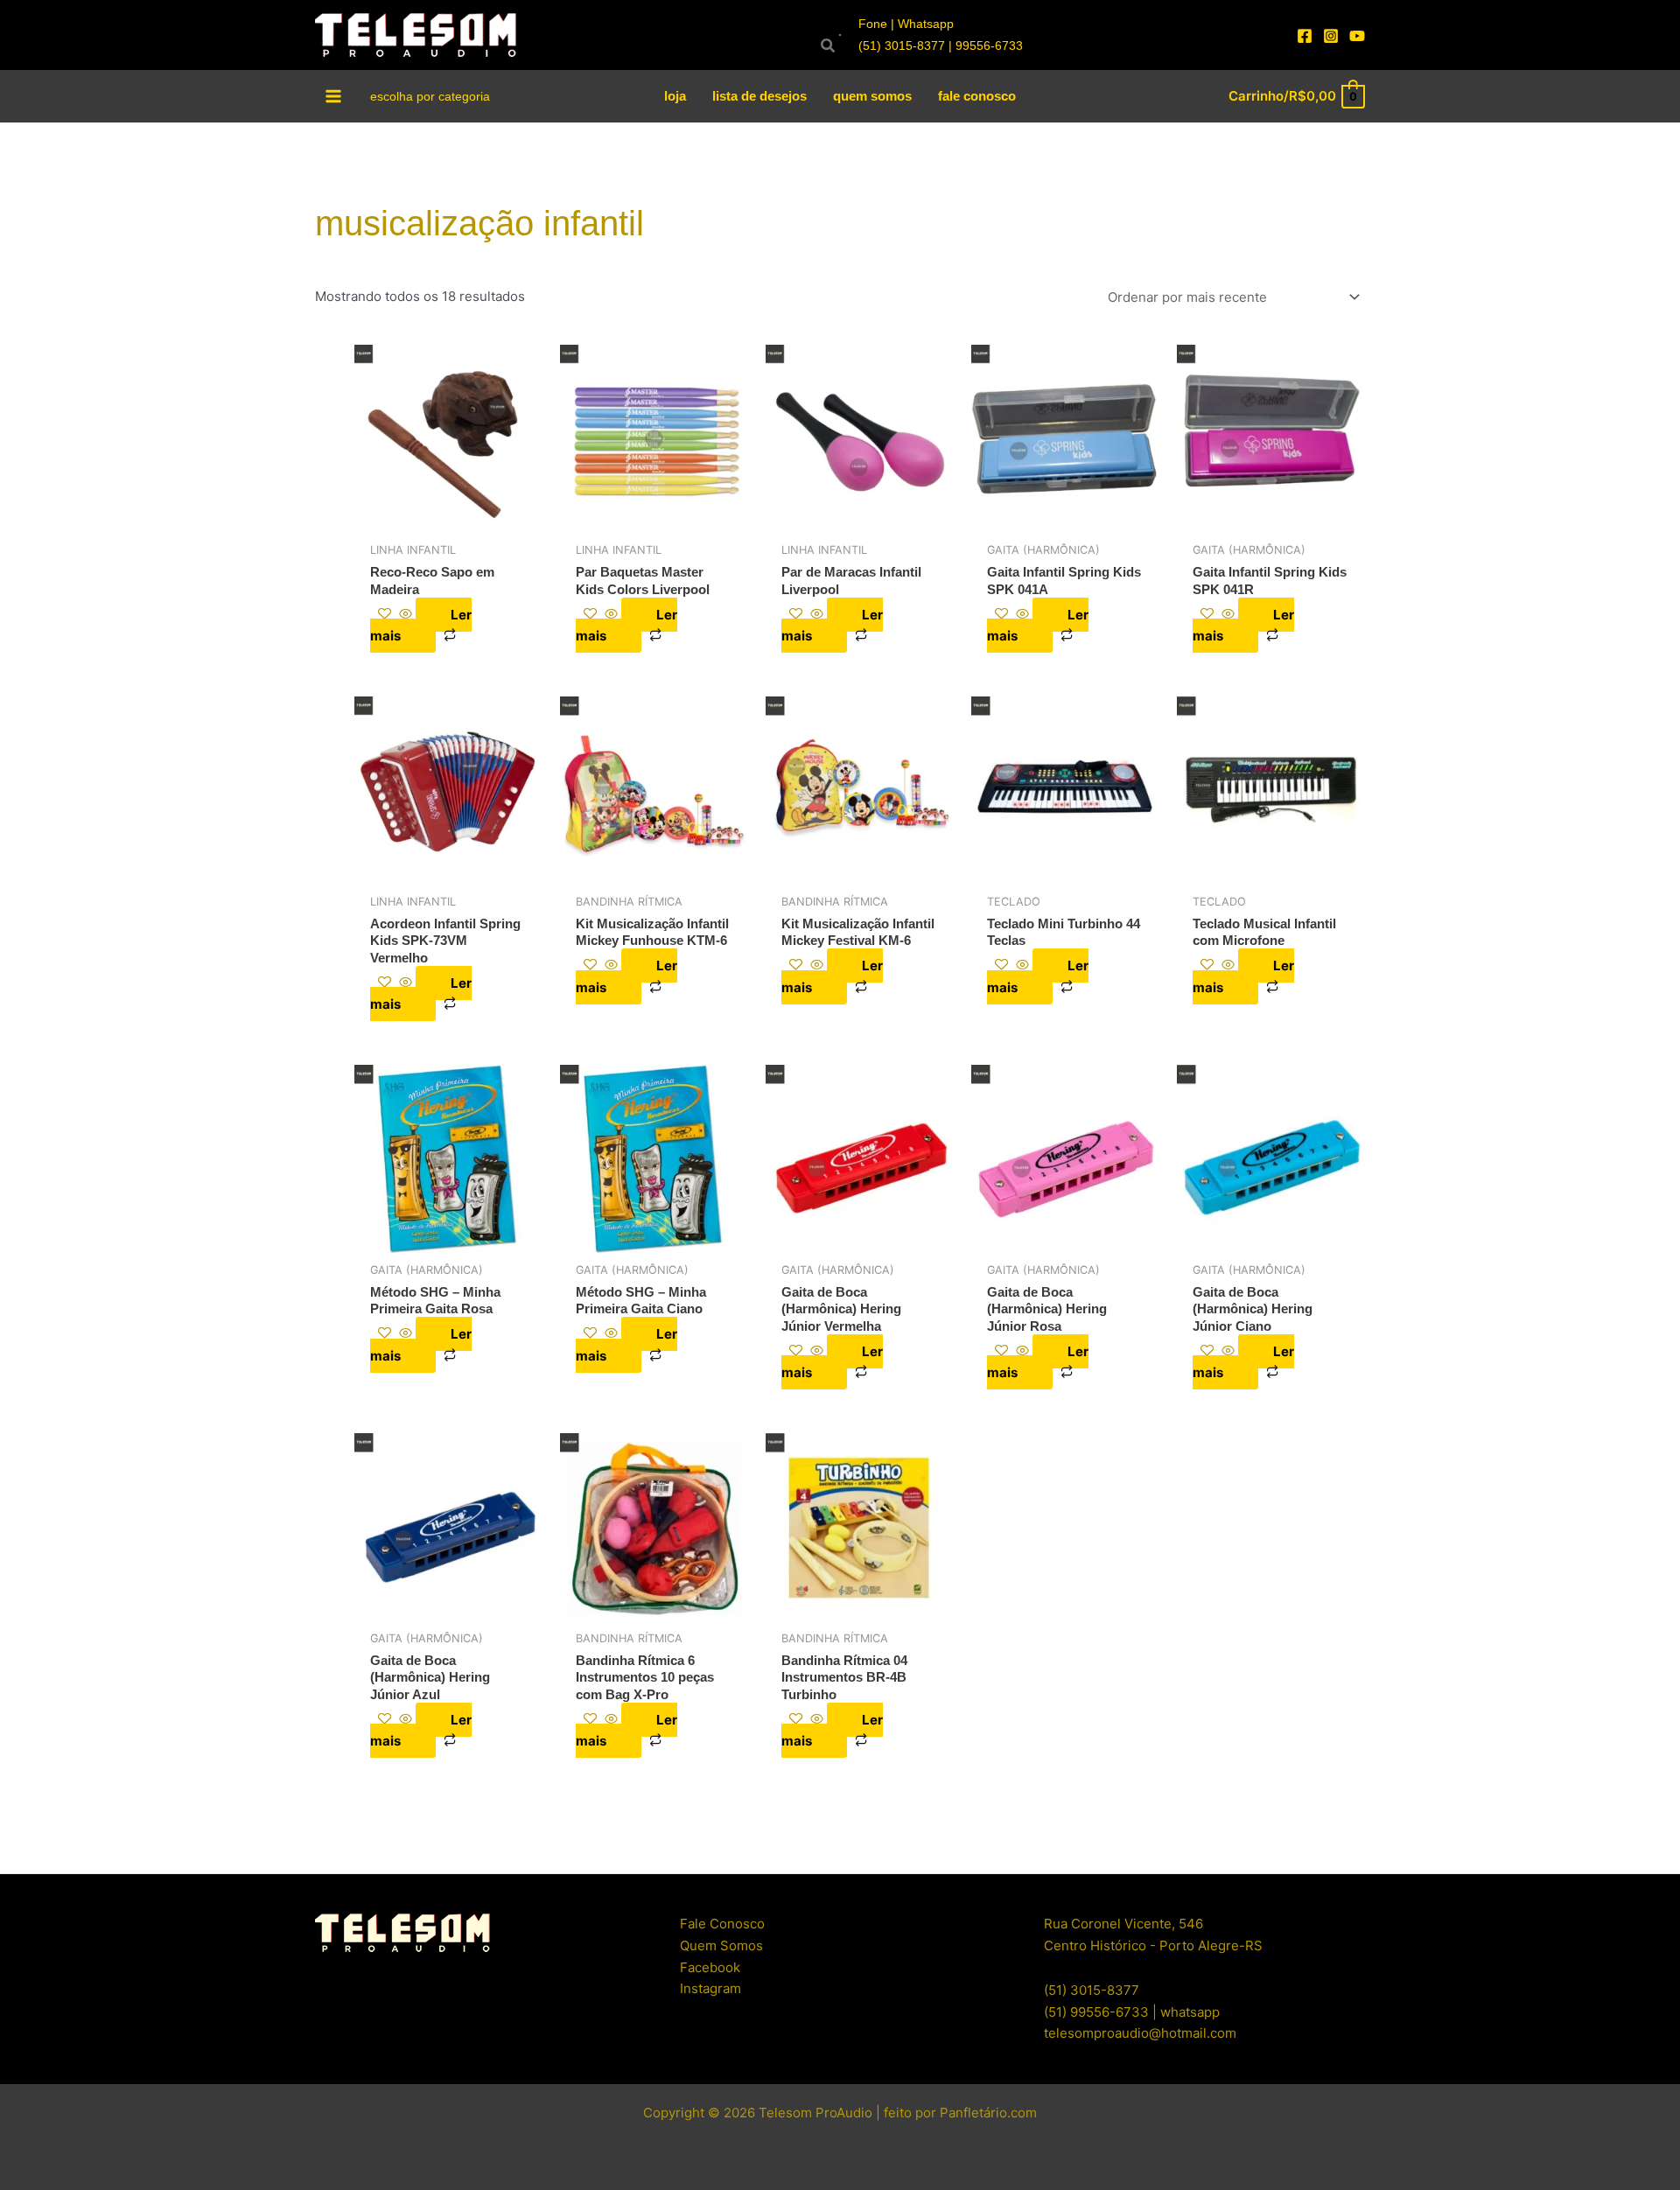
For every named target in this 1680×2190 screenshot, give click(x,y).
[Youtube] (1357, 36)
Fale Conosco (722, 1924)
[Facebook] (1305, 36)
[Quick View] (406, 615)
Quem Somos (721, 1945)
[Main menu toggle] (334, 96)
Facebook (710, 1967)
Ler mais (421, 626)
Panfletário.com (988, 2113)
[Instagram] (1331, 36)
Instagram (710, 1988)
